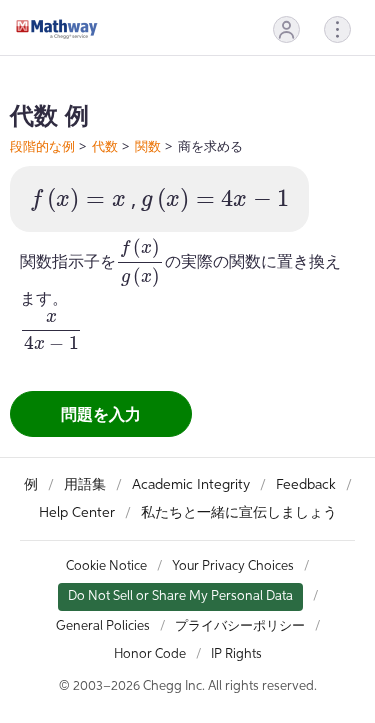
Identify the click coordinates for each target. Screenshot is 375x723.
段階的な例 (42, 146)
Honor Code (150, 654)
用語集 (85, 485)
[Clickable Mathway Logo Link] (57, 29)
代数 (105, 146)
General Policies (103, 626)
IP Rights (236, 654)
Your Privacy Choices (233, 566)
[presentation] (78, 200)
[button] (286, 29)
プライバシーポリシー (240, 626)
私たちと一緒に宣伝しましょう (239, 513)
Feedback (306, 485)
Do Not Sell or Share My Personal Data (180, 596)
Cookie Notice (106, 566)
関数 (148, 146)
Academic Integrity (191, 485)
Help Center (77, 513)
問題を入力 (101, 414)
